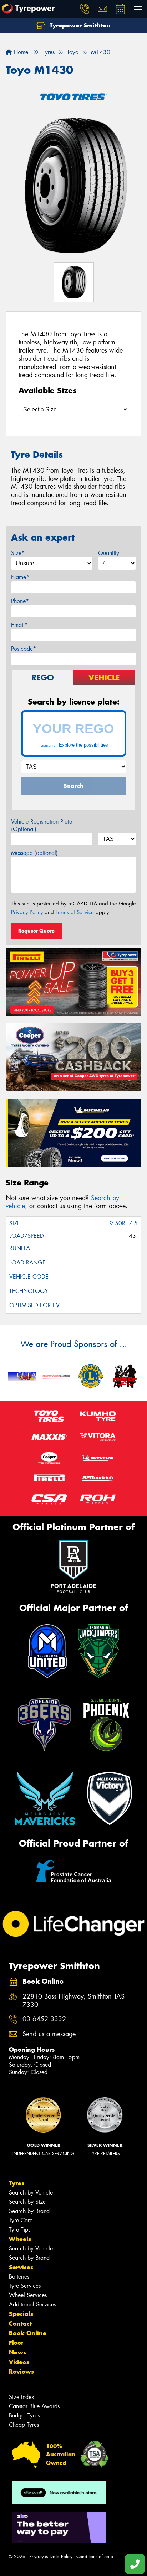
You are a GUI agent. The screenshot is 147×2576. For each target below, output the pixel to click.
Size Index (22, 2397)
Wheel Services (28, 2295)
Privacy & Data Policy (51, 2557)
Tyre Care (21, 2220)
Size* (18, 553)
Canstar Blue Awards (34, 2406)
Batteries (19, 2277)
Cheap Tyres (24, 2425)
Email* (19, 625)
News (17, 2352)
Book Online (28, 2333)
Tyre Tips (20, 2230)
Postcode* (24, 649)
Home (20, 52)
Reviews (21, 2372)
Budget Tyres (24, 2416)
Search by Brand (29, 2211)
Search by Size (27, 2202)
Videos (19, 2362)
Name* (20, 577)
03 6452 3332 (44, 2019)
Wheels (20, 2239)
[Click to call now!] (85, 9)
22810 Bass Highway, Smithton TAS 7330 (73, 2001)
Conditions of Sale (95, 2557)
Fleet (16, 2343)
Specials (21, 2314)
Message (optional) (34, 853)
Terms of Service (75, 912)
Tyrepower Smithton (79, 25)
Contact (20, 2323)
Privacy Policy (27, 912)
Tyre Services (25, 2286)
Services (21, 2267)
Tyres (17, 2183)
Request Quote (36, 931)
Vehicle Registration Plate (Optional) (42, 825)
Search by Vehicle (31, 2193)
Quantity (109, 553)
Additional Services (32, 2304)
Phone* (20, 601)
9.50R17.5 (124, 1223)
